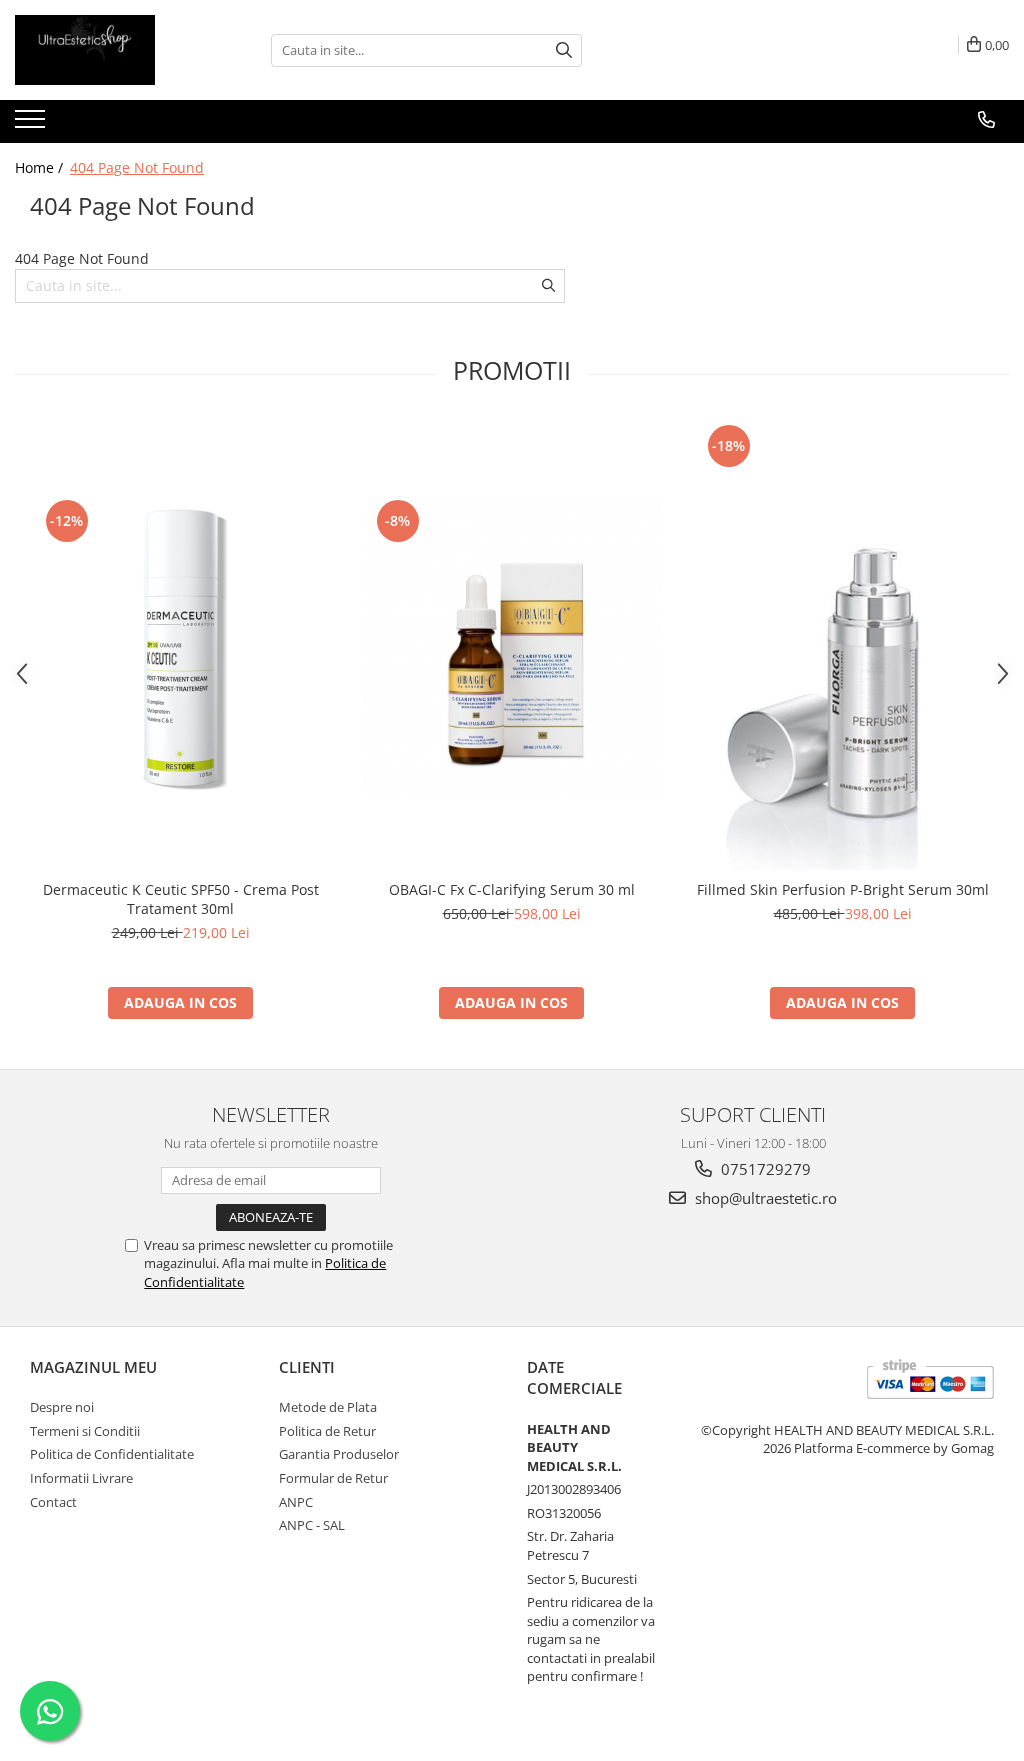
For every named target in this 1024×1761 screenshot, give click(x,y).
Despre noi (62, 1407)
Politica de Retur (327, 1431)
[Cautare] (564, 50)
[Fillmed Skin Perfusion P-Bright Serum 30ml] (843, 645)
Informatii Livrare (81, 1478)
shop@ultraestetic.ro (764, 1198)
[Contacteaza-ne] (986, 120)
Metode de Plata (328, 1407)
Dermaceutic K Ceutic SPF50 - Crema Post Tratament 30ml (181, 899)
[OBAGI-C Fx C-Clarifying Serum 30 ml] (512, 645)
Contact (53, 1502)
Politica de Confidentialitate (112, 1454)
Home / (41, 167)
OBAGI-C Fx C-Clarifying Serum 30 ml (512, 889)
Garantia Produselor (339, 1454)
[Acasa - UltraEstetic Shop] (115, 50)
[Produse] (32, 125)
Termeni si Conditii (85, 1431)
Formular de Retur (333, 1478)
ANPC (296, 1502)
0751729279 (764, 1169)
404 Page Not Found (137, 167)
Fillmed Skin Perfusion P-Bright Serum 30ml (843, 889)
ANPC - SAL (312, 1525)
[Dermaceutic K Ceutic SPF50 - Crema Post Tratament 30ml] (181, 645)
